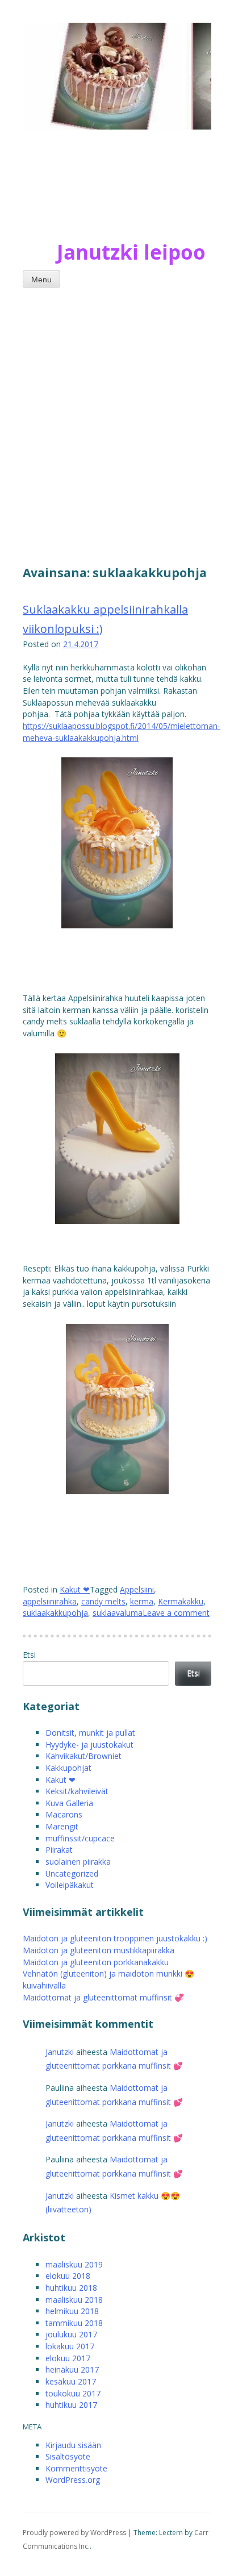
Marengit (62, 1826)
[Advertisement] (117, 424)
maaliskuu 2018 (74, 2300)
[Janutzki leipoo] (91, 190)
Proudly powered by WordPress (74, 2533)
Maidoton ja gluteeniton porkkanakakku (96, 1962)
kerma (142, 1601)
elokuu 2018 (68, 2276)
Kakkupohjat (68, 1768)
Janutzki (60, 2052)
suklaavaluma (118, 1613)
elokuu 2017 (68, 2358)
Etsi (29, 1655)
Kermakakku (181, 1601)
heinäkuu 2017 (72, 2369)
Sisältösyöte (68, 2456)
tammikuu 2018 (74, 2323)
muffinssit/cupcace (80, 1838)
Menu (41, 280)
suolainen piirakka (78, 1862)
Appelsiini (137, 1589)
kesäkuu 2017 (71, 2381)
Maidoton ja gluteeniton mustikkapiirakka (99, 1950)
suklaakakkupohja (55, 1613)
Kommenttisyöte (76, 2468)
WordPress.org (73, 2480)
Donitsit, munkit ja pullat (90, 1733)
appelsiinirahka (50, 1601)
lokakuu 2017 (70, 2346)
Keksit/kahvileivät (77, 1791)
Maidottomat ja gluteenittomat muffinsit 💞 (103, 1997)
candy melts (103, 1601)
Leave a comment (176, 1613)
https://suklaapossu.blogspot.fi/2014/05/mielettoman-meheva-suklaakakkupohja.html (122, 732)
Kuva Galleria (69, 1803)
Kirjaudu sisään (73, 2445)
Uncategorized (72, 1873)
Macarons (64, 1814)
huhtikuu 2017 (71, 2405)
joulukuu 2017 (71, 2334)
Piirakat (59, 1850)
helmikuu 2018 (72, 2311)
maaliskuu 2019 (74, 2264)
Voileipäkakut (70, 1885)
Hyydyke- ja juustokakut (89, 1745)
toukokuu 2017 (73, 2393)
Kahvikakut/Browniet (83, 1756)
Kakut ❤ (75, 1589)
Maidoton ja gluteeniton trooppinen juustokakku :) (115, 1938)
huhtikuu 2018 (71, 2288)
